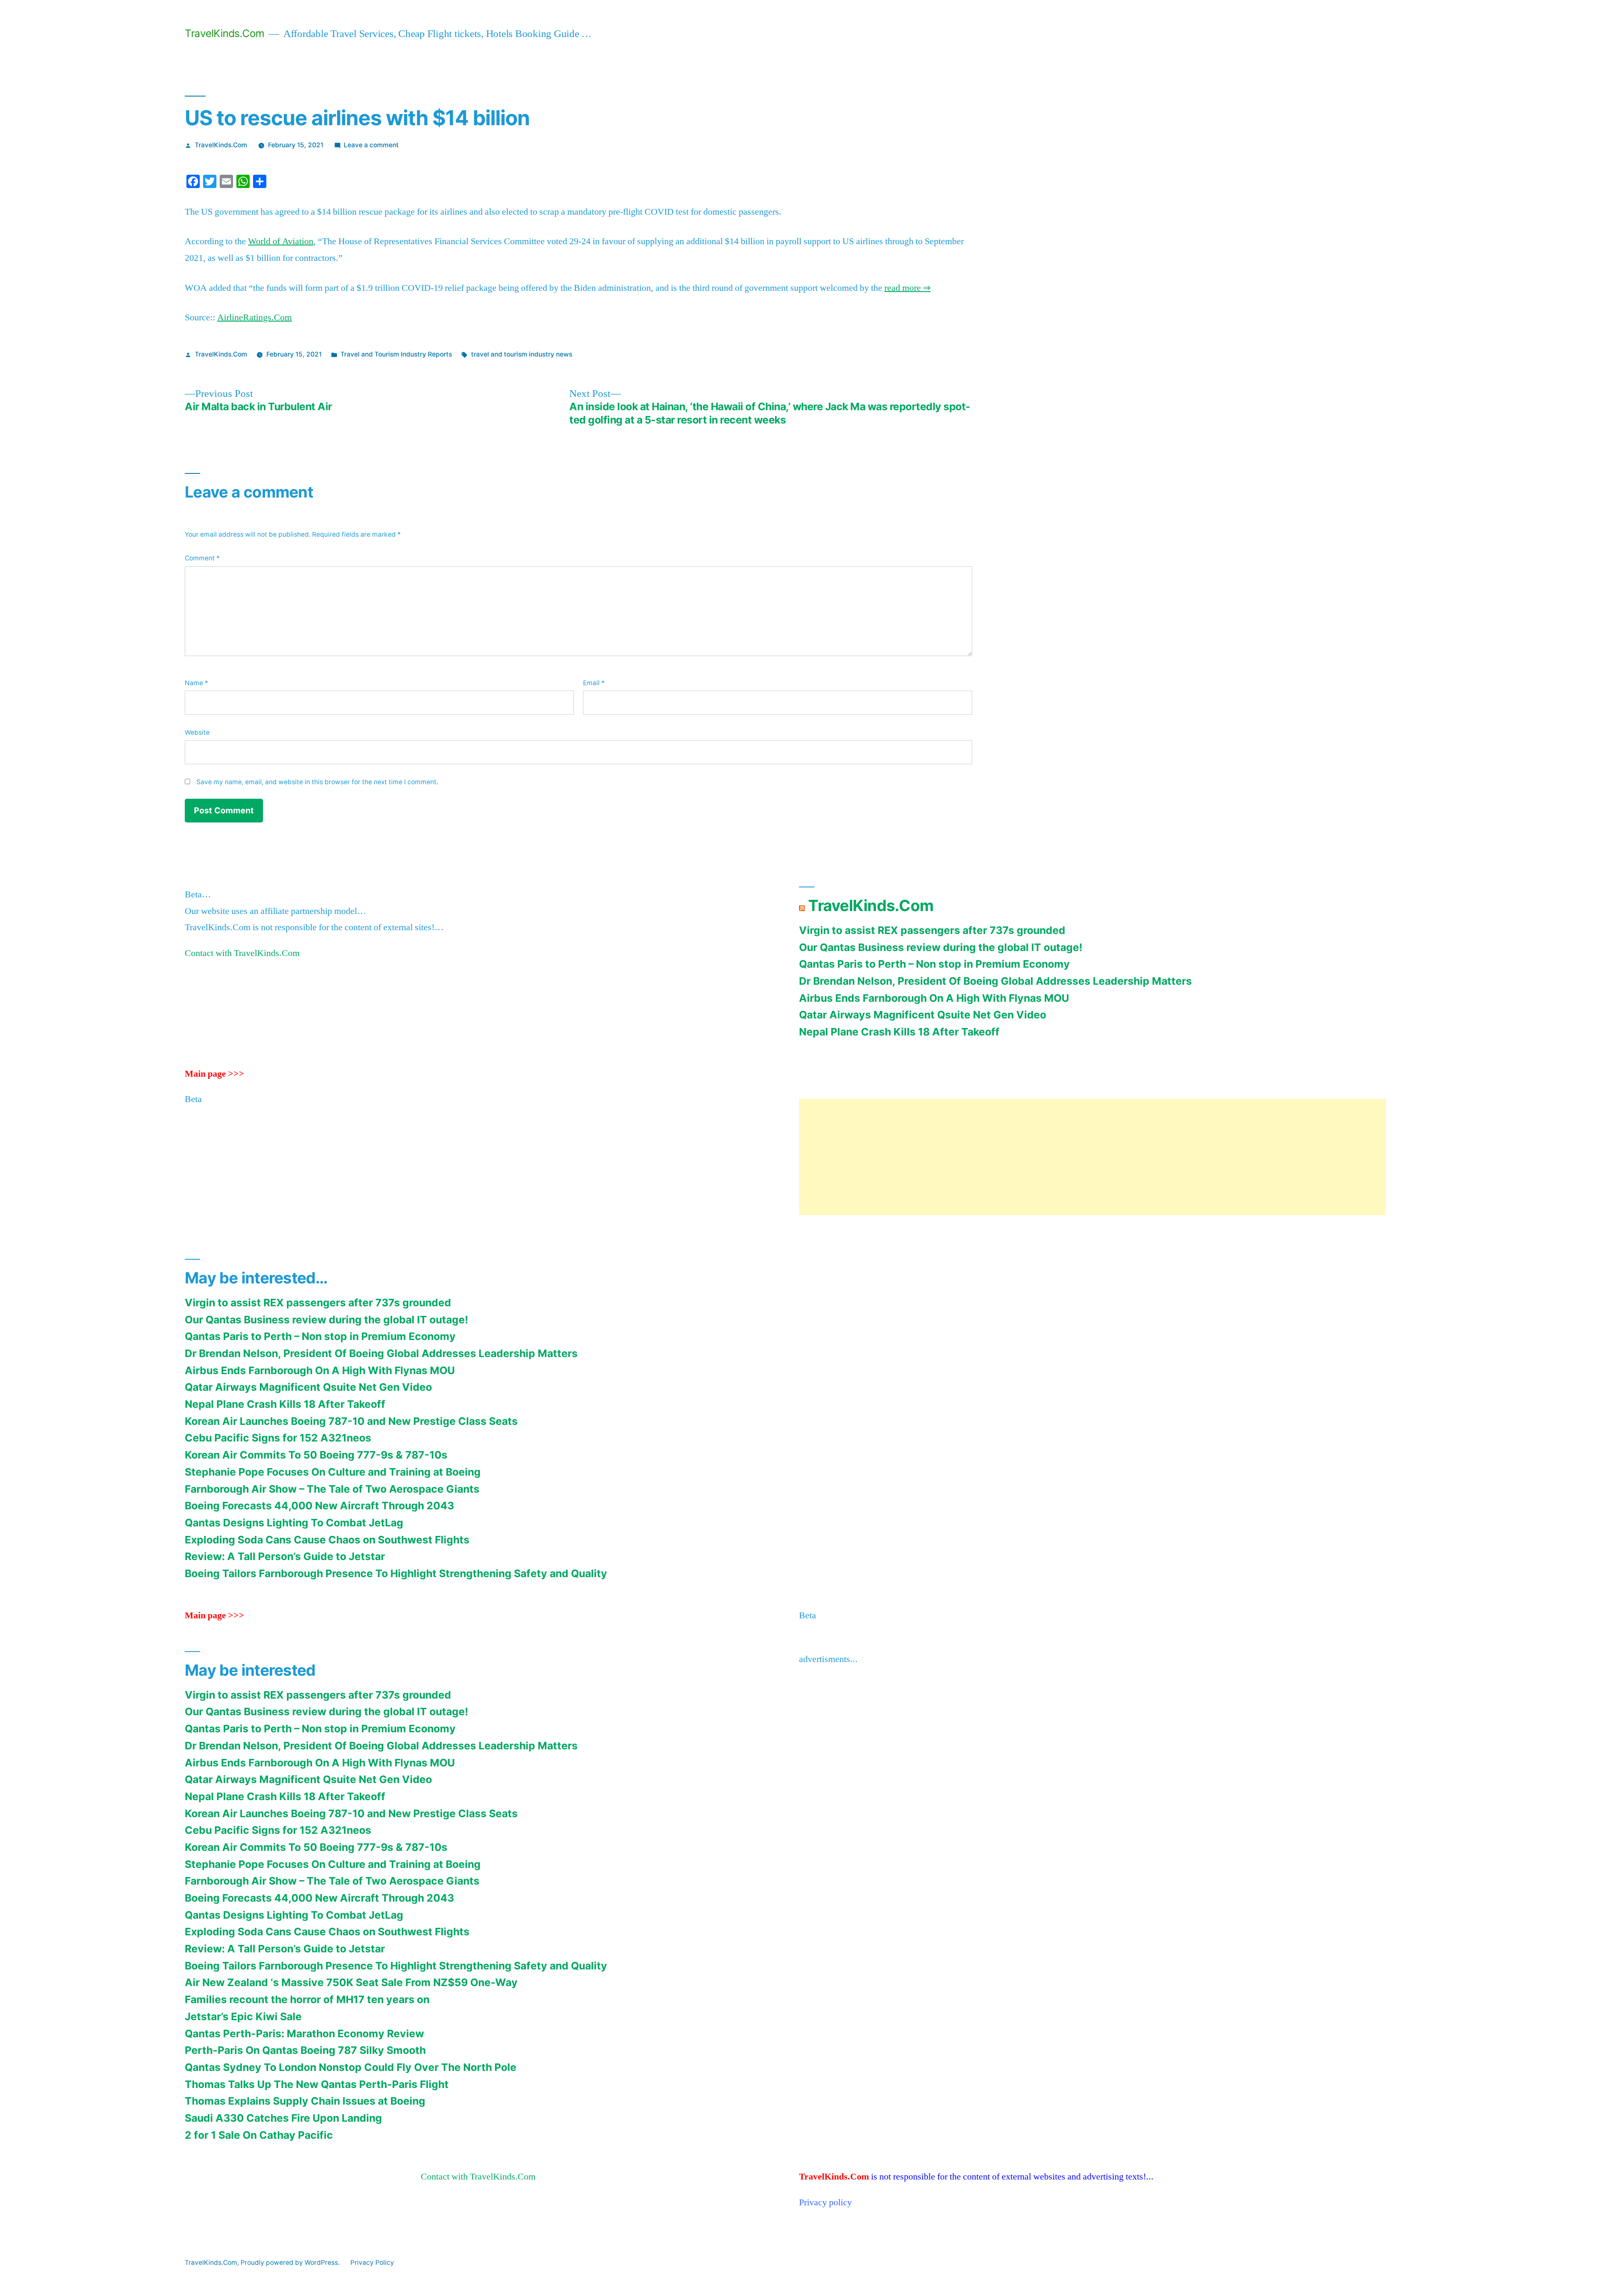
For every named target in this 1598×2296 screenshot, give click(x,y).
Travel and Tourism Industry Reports (396, 354)
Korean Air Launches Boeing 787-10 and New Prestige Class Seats (351, 1421)
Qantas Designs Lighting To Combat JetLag (294, 1523)
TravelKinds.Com (225, 33)
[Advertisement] (1049, 1157)
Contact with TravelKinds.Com (242, 953)
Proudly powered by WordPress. (291, 2263)
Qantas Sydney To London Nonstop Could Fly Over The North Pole (351, 2067)
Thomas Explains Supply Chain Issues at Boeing (305, 2101)
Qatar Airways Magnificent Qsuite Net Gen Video (923, 1015)
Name (196, 683)
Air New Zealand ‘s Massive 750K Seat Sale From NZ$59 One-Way (351, 1982)
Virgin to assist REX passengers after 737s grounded (932, 930)
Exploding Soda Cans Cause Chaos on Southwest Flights (327, 1540)
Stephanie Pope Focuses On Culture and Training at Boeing (333, 1472)
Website (197, 732)
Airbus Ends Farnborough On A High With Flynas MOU (934, 998)
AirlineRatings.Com (254, 317)
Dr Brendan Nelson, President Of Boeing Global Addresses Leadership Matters (995, 981)
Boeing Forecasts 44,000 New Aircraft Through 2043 (319, 1506)
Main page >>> (215, 1074)
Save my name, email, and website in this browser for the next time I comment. (317, 782)
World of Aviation (281, 241)
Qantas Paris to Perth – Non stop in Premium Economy (934, 964)
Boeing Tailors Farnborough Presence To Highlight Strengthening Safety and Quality (396, 1573)
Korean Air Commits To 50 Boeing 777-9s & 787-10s (316, 1455)
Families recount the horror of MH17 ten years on (307, 1999)
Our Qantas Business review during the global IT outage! (941, 947)
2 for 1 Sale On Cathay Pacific (259, 2135)
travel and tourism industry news (522, 354)
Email (594, 683)
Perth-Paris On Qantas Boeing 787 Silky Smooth (305, 2050)
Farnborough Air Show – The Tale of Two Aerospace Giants (332, 1489)
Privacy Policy (372, 2263)
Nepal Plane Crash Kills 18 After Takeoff (899, 1032)
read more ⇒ (907, 288)
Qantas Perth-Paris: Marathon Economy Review (304, 2033)
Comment (202, 558)
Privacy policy (825, 2202)
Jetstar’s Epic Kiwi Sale (243, 2016)
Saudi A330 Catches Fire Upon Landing (283, 2118)
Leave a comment (371, 145)
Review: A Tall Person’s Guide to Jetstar (285, 1556)
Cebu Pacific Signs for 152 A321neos (278, 1438)
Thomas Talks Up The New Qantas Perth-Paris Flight (317, 2084)
